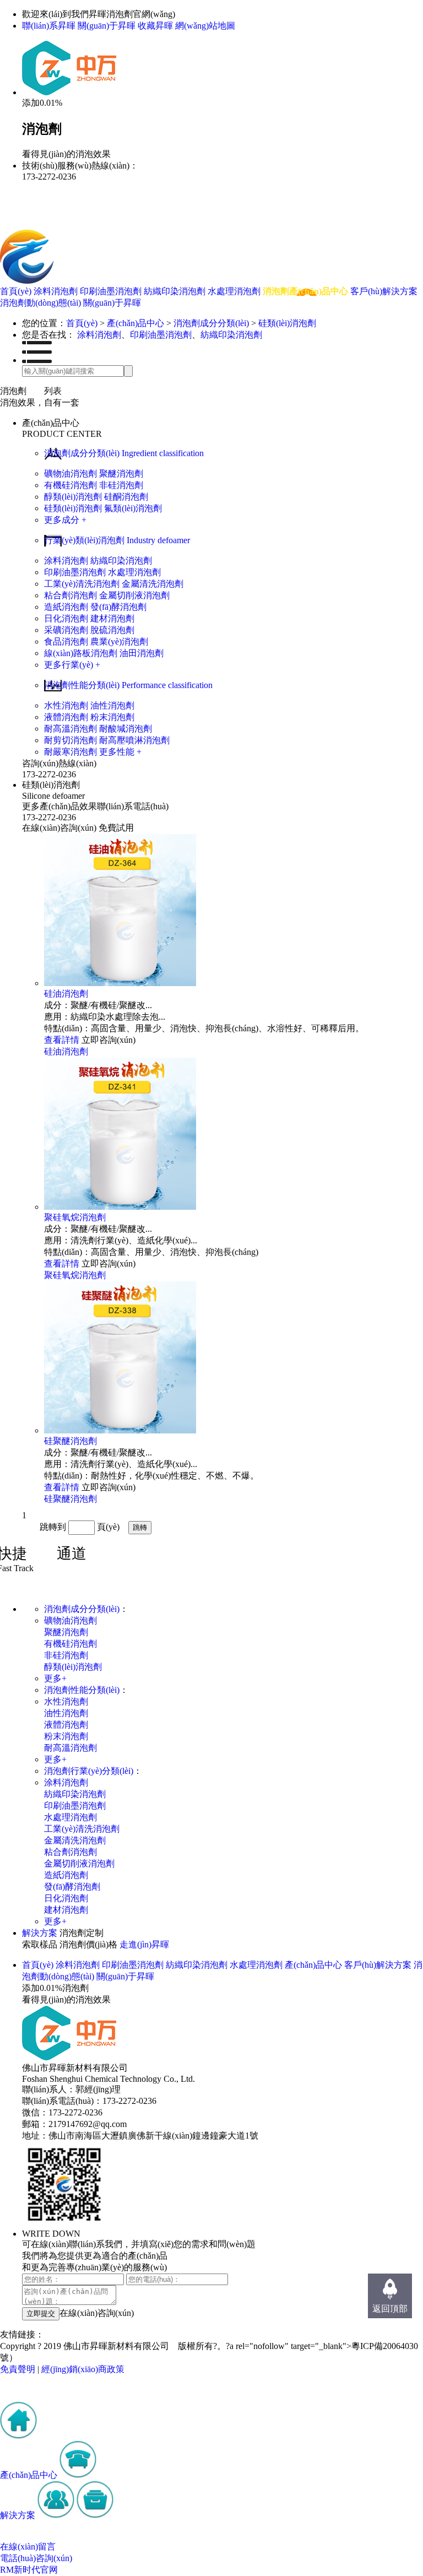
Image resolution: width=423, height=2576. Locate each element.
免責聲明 (18, 2369)
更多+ (55, 1678)
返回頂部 (390, 2309)
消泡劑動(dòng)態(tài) (42, 303)
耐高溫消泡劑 (70, 729)
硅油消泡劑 (66, 994)
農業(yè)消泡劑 (119, 642)
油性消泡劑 (112, 705)
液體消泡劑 (66, 717)
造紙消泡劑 (66, 607)
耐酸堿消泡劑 (126, 729)
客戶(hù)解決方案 (384, 291)
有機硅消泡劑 (70, 485)
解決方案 (40, 1933)
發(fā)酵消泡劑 (118, 607)
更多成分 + (65, 520)
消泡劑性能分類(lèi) (82, 1690)
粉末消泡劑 (112, 717)
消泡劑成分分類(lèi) (211, 323)
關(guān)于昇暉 (107, 26)
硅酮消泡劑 (126, 497)
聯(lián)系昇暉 (49, 26)
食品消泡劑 (66, 642)
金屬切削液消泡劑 (134, 595)
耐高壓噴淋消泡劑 (134, 740)
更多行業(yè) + (72, 665)
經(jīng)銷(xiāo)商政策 (83, 2369)
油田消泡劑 (142, 653)
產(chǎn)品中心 (135, 323)
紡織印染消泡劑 (176, 291)
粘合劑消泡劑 (70, 595)
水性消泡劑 (66, 705)
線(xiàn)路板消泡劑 (81, 653)
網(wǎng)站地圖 (205, 26)
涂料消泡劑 (57, 291)
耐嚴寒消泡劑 (70, 752)
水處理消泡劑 (235, 291)
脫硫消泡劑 (112, 630)
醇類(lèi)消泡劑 (73, 497)
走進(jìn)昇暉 (144, 1944)
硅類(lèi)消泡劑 (287, 323)
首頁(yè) (17, 291)
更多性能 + (120, 752)
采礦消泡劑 (66, 630)
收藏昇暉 (155, 26)
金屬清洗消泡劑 (153, 584)
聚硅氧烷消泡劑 (75, 1217)
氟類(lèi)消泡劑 (133, 508)
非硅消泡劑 (121, 485)
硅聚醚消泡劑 (70, 1441)
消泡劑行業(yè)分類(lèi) (89, 1771)
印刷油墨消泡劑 (112, 291)
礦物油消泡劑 (70, 473)
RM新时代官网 (29, 2570)
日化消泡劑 (66, 618)
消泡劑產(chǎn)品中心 (307, 291)
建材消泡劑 (112, 618)
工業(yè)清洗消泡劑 (82, 584)
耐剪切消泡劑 (70, 740)
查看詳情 (62, 1040)
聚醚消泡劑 (121, 473)
